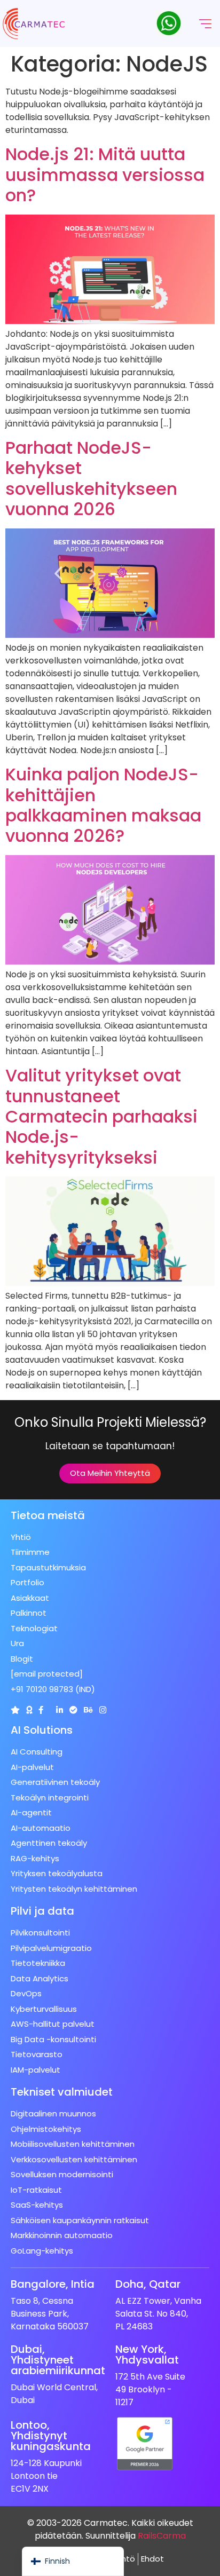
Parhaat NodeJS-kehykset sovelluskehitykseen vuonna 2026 (91, 478)
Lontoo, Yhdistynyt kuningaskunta (51, 2436)
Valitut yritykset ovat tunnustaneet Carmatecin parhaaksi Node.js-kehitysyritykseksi (101, 1116)
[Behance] (88, 1710)
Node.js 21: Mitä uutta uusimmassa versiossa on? (105, 175)
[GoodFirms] (29, 1710)
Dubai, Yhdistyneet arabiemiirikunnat (58, 2360)
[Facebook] (41, 1710)
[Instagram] (103, 1710)
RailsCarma (162, 2536)
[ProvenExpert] (73, 1710)
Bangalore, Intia (53, 2284)
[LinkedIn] (60, 1710)
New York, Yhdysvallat (147, 2354)
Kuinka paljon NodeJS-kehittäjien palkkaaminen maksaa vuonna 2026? (103, 805)
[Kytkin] (15, 1710)
